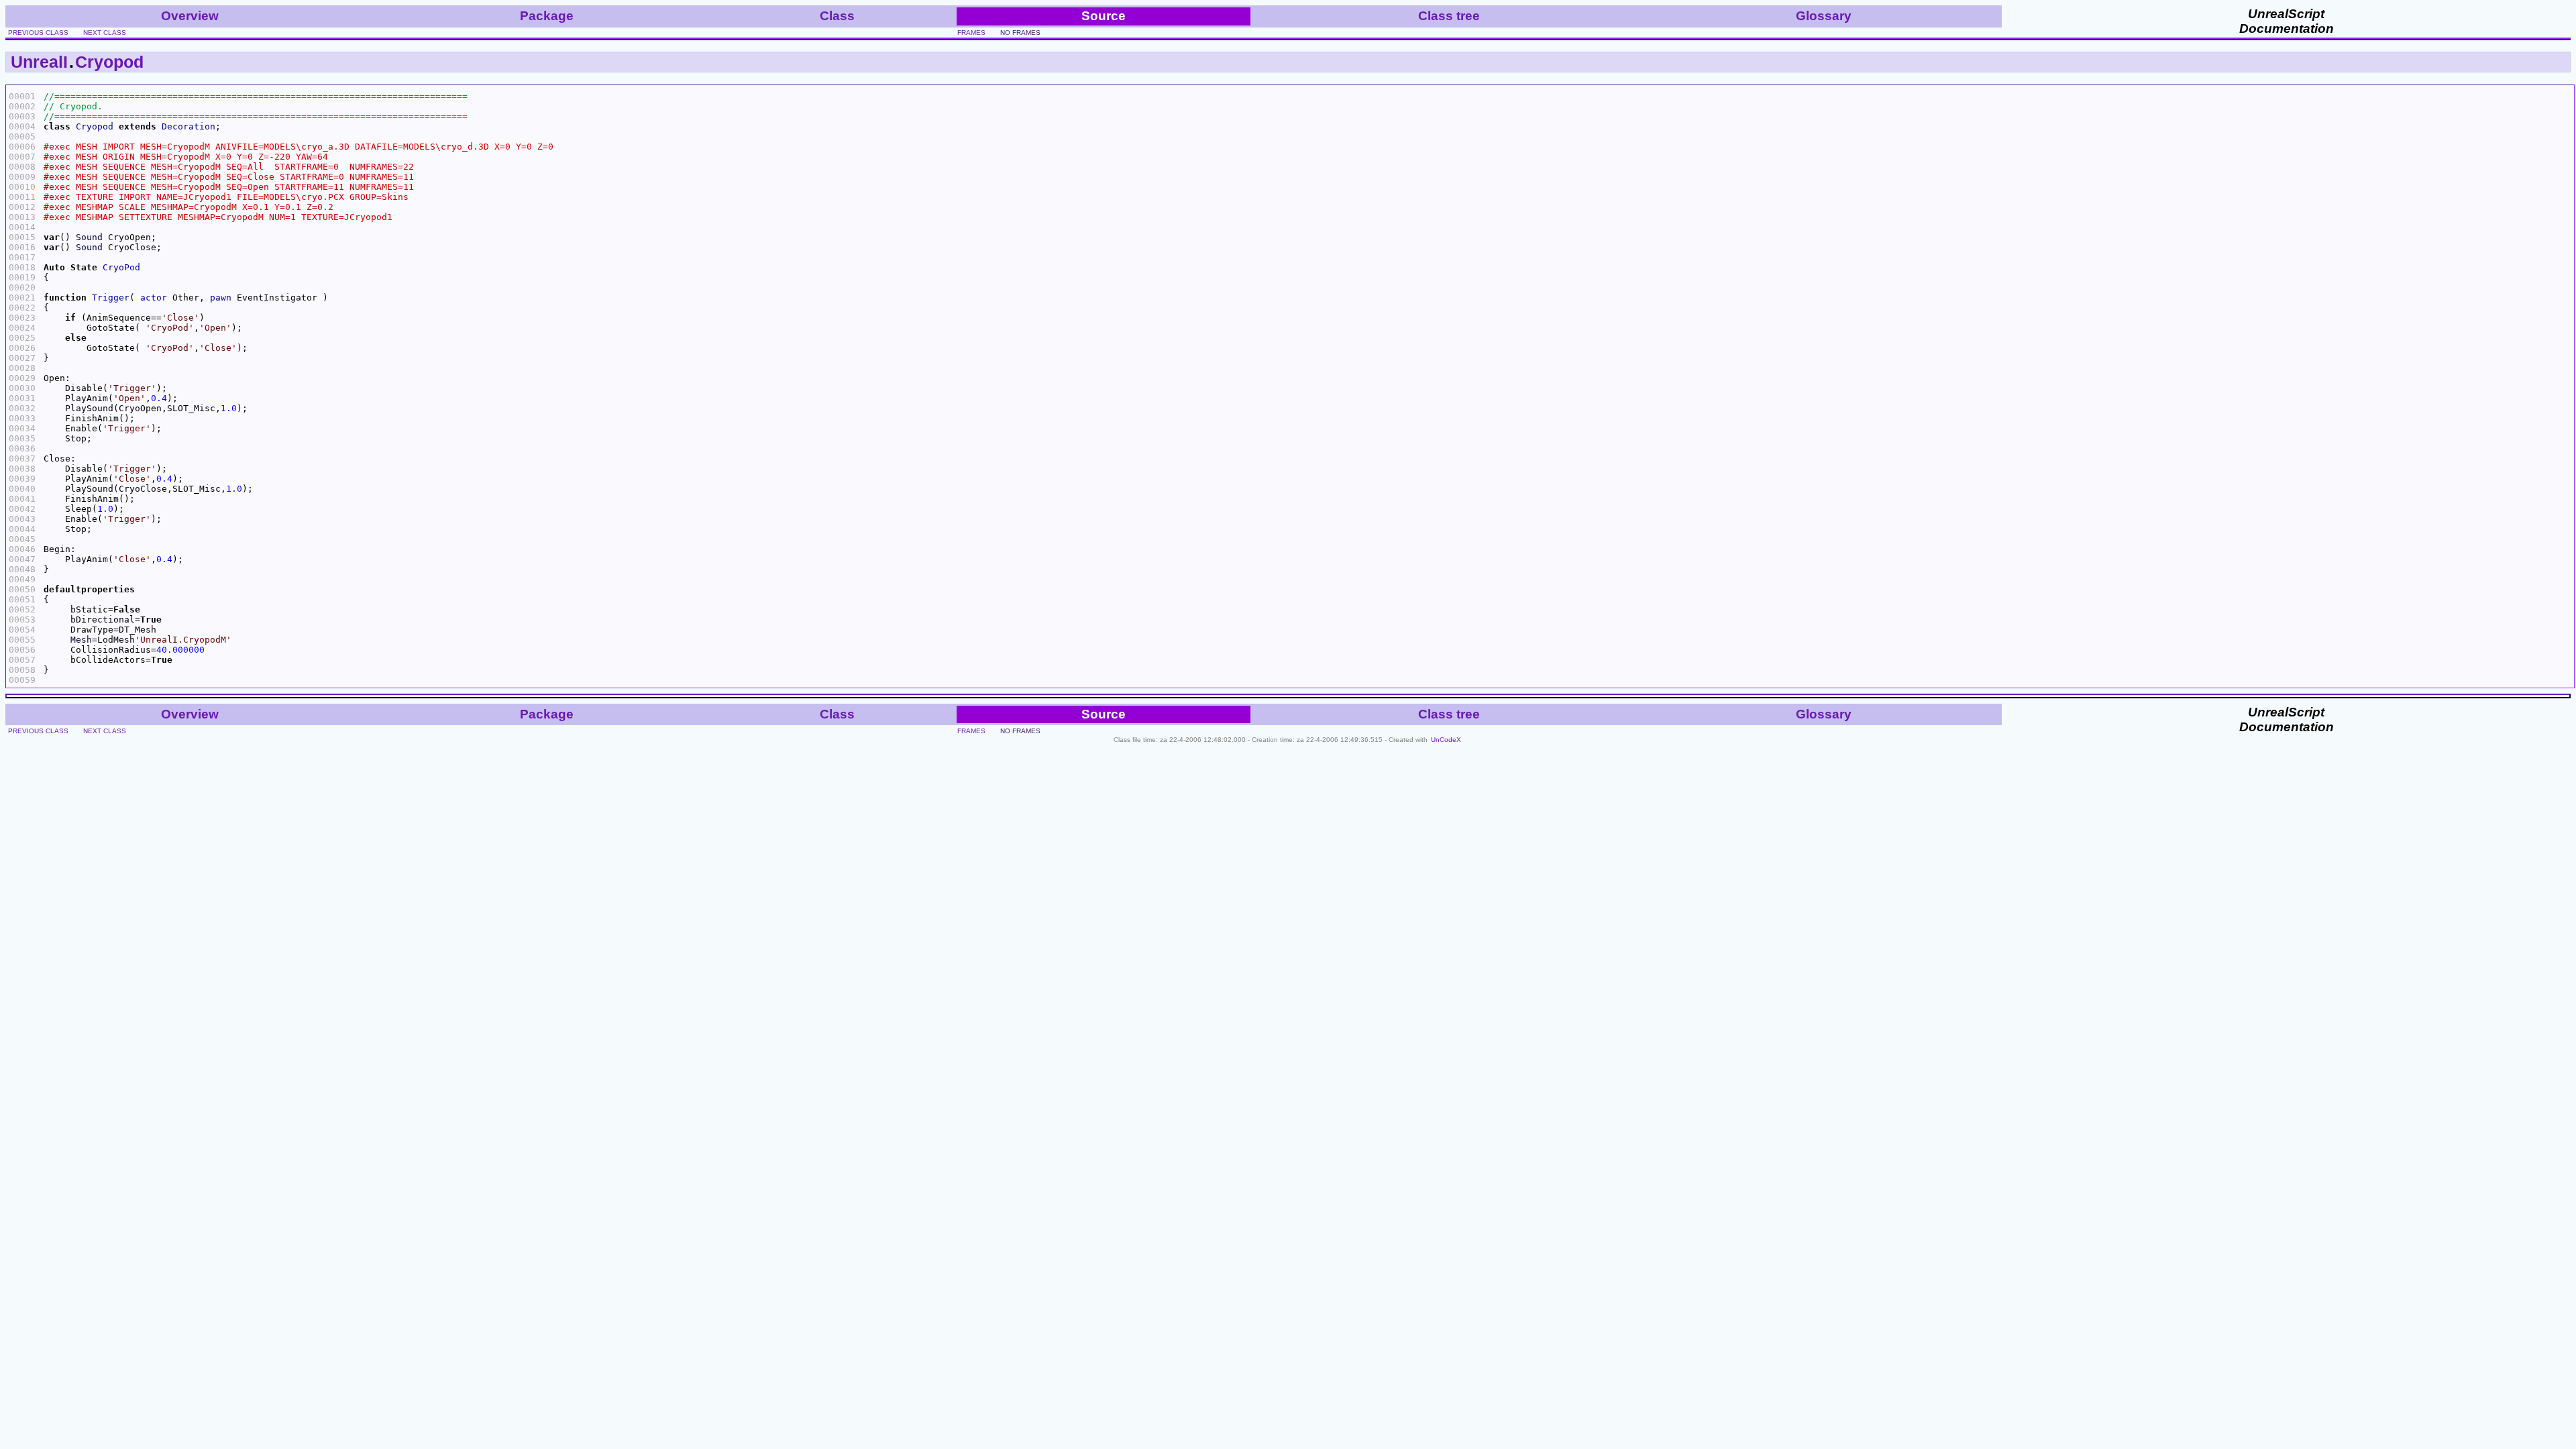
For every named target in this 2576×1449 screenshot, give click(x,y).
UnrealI (39, 62)
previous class (38, 33)
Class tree (1449, 16)
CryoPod (121, 267)
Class (837, 16)
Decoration (189, 126)
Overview (190, 16)
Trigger (111, 298)
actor (154, 298)
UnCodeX (1446, 740)
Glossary (1824, 16)
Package (547, 16)
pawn (221, 298)
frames (971, 33)
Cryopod (109, 62)
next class (105, 33)
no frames (1020, 33)
